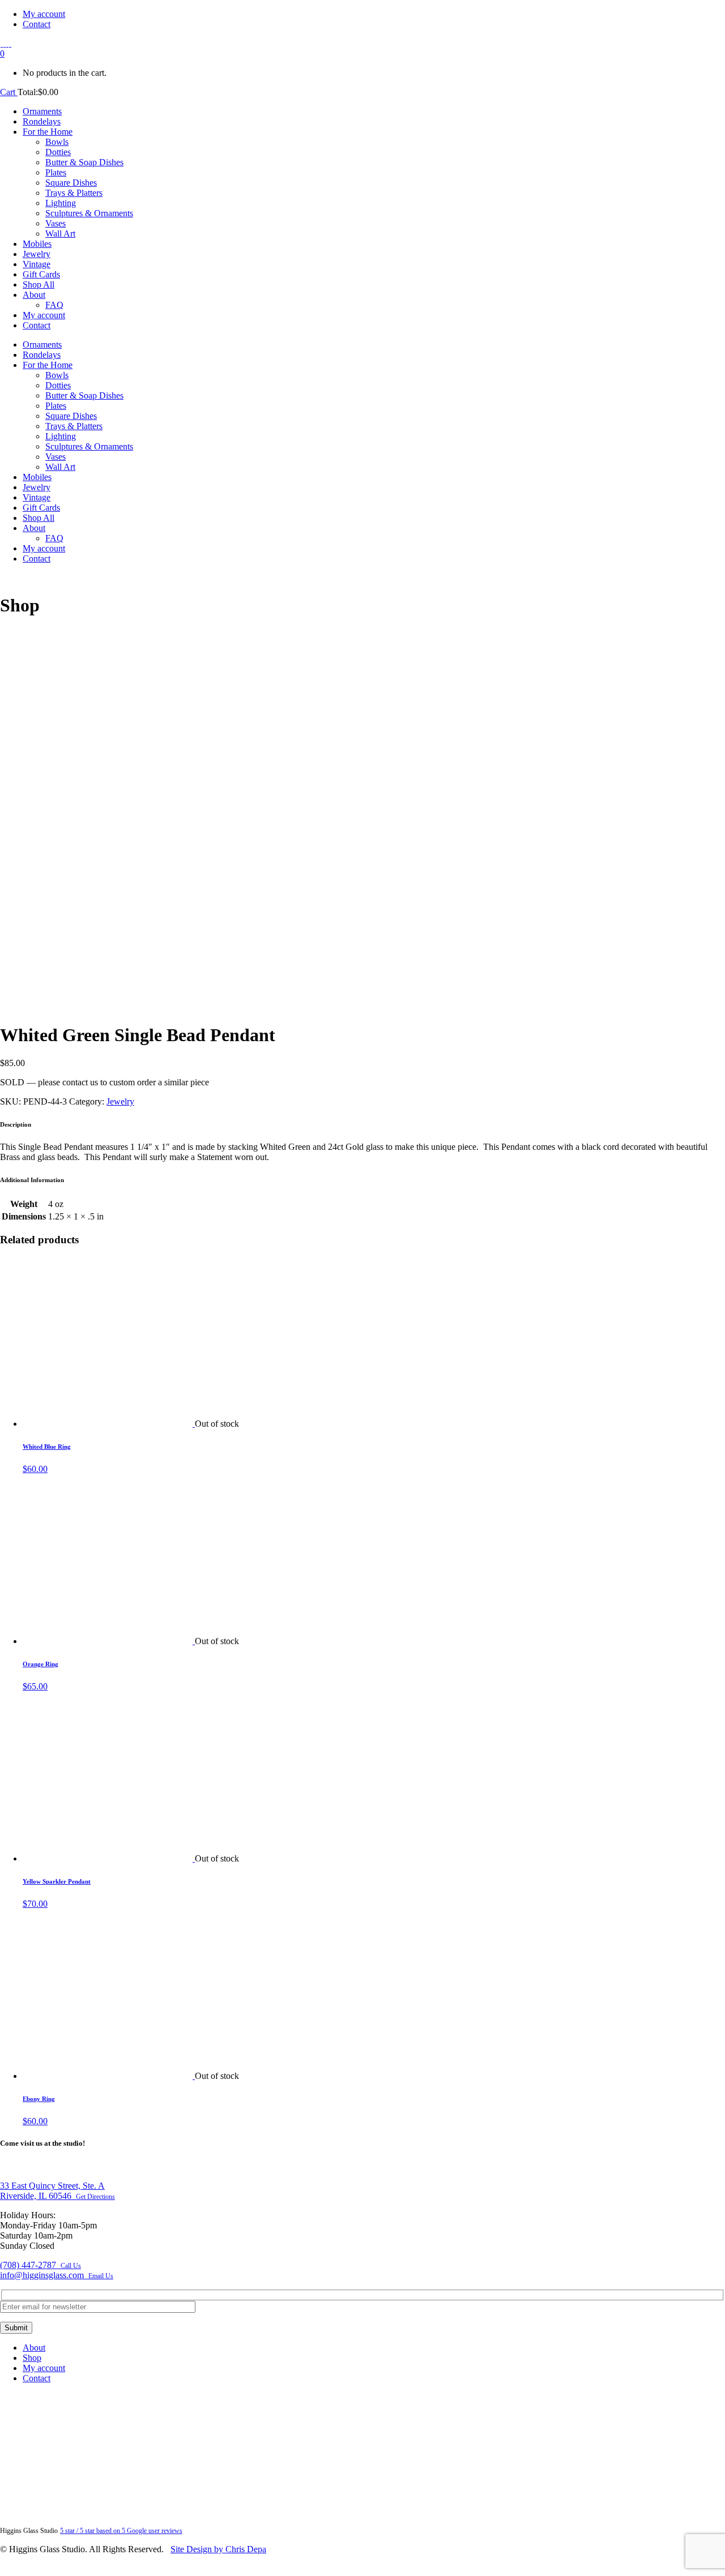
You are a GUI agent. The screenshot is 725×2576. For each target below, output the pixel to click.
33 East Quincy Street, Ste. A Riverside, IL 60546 (57, 2191)
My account (44, 14)
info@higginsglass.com (57, 2275)
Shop (32, 2358)
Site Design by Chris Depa (218, 2549)
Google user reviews (121, 2531)
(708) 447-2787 (40, 2265)
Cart (9, 92)
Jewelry (120, 1101)
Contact (37, 24)
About (34, 2348)
